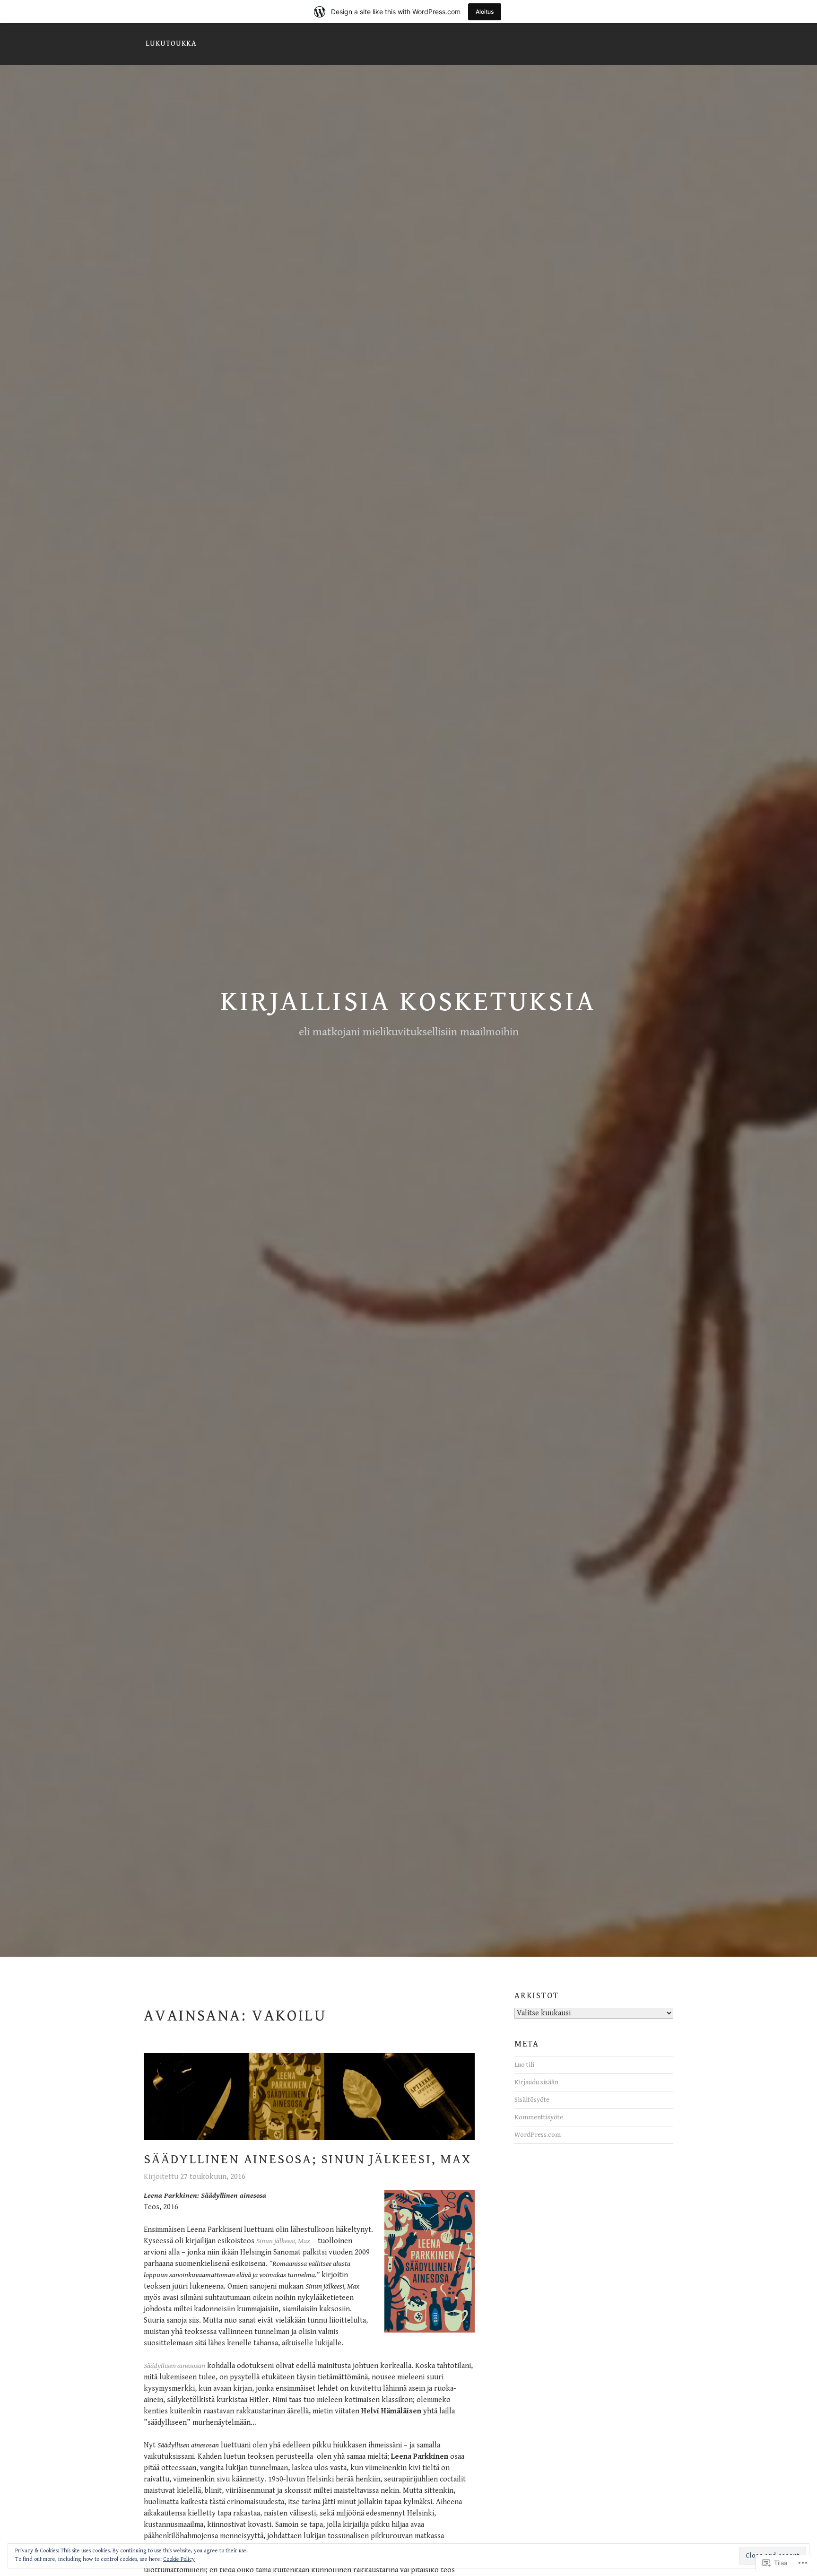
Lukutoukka (171, 44)
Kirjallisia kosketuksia (408, 1002)
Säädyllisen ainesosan (174, 2366)
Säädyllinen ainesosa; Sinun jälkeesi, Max (308, 2160)
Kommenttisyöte (539, 2117)
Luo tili (524, 2065)
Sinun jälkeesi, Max (283, 2241)
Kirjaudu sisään (536, 2082)
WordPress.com (538, 2135)
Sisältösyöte (532, 2100)
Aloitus (485, 12)
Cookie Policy (179, 2559)
